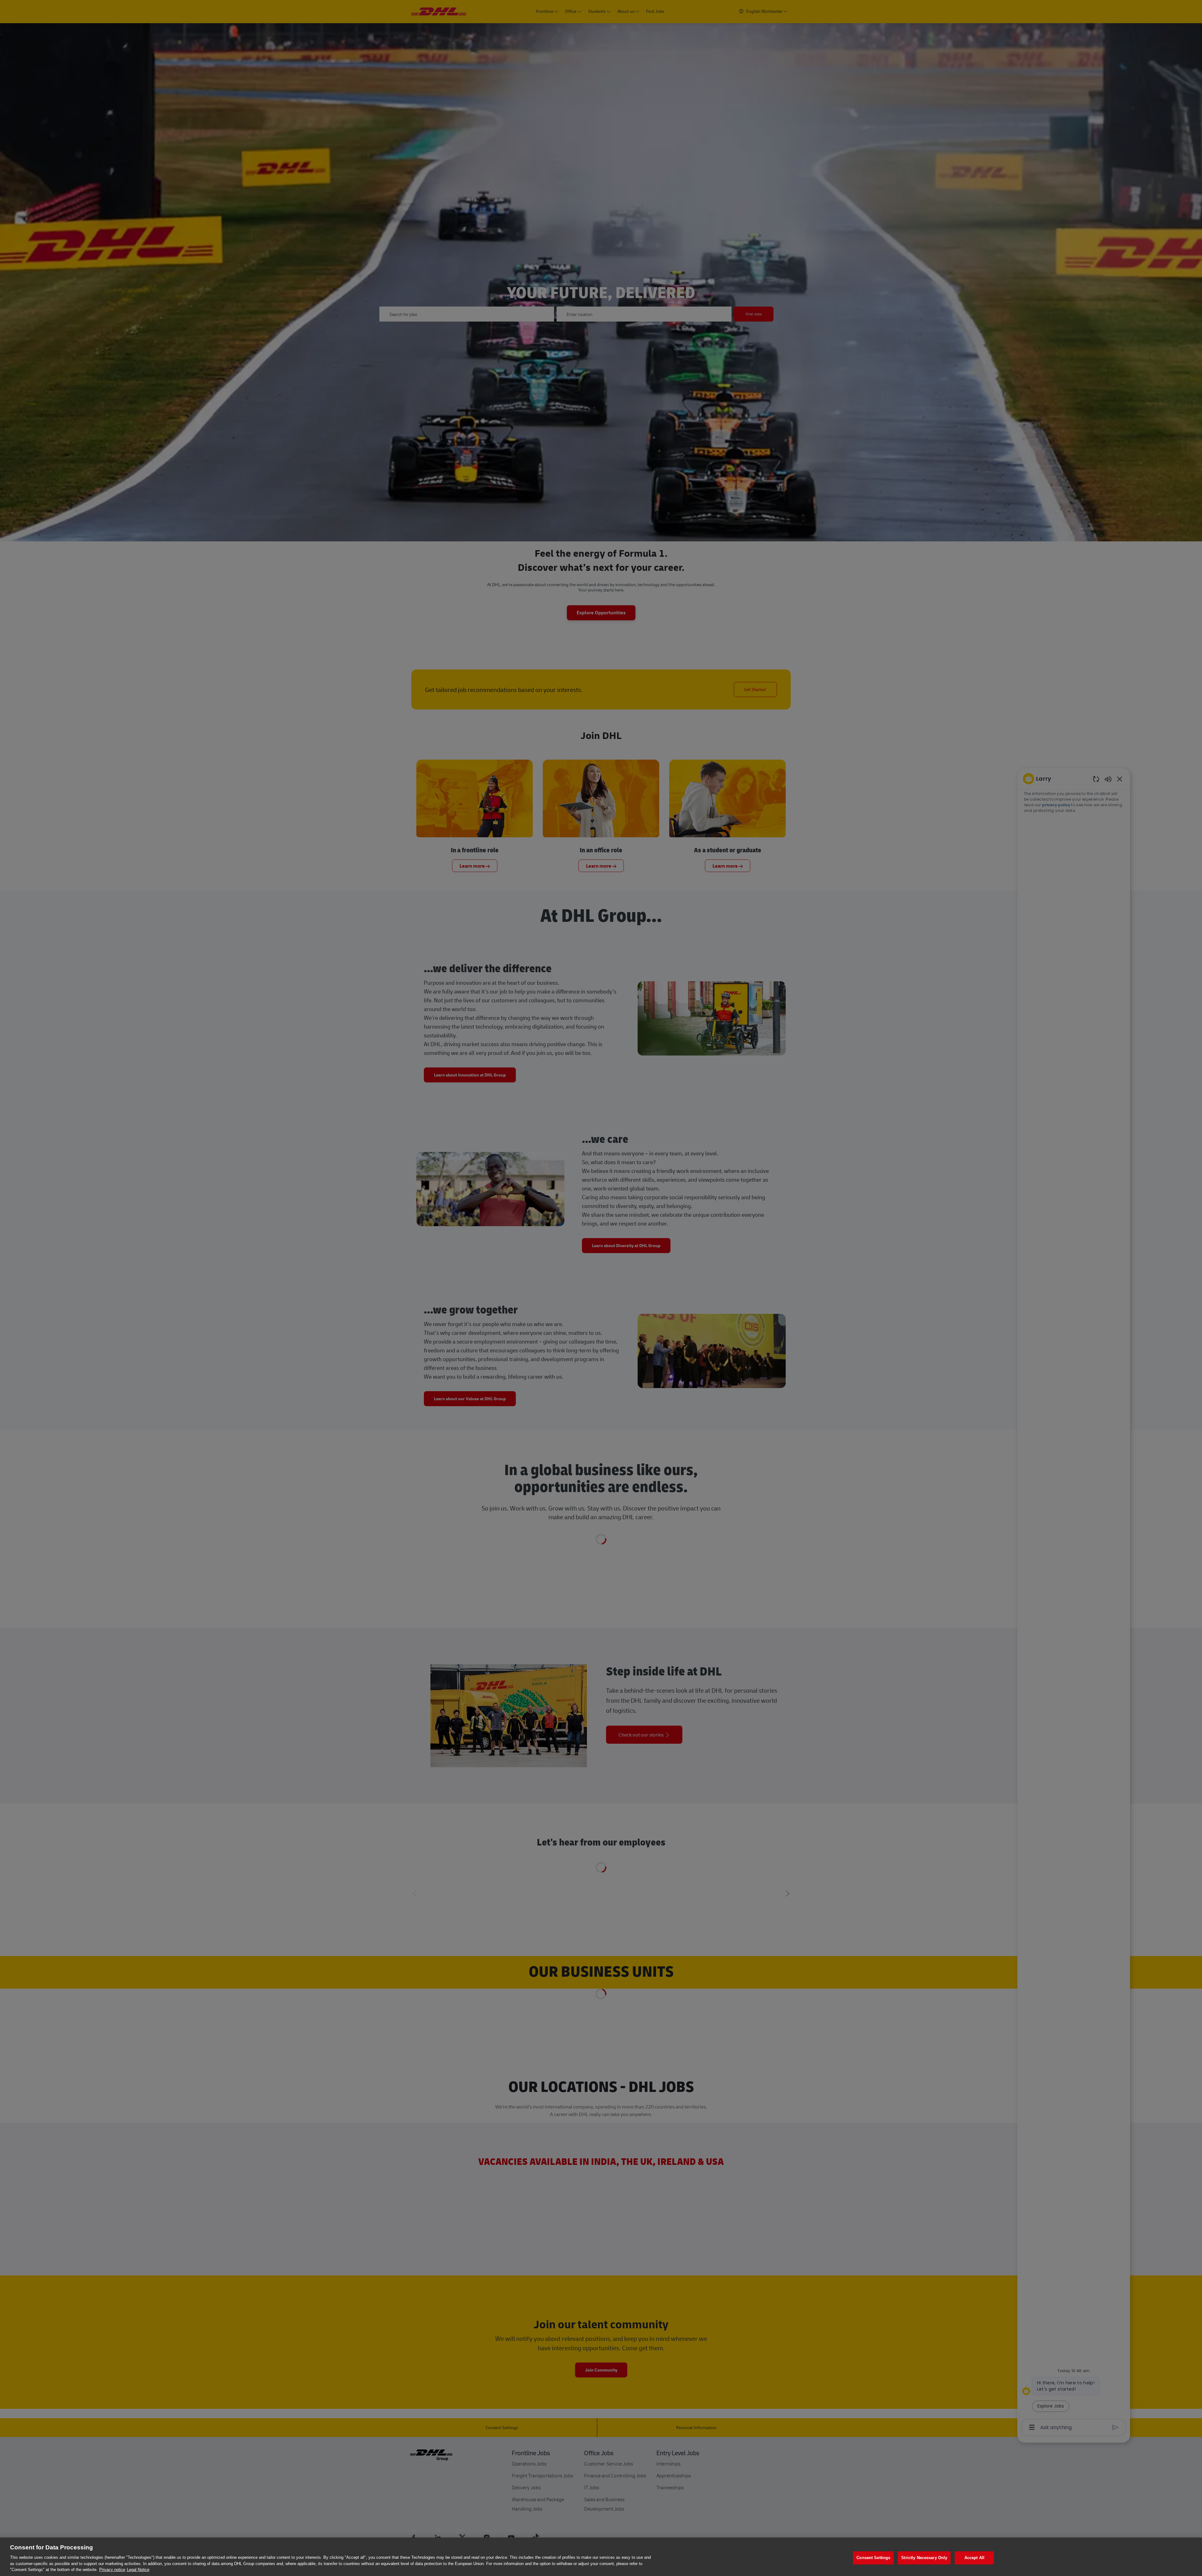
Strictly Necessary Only (924, 2558)
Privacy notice (112, 2570)
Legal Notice (138, 2570)
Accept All (974, 2558)
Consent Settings (873, 2558)
